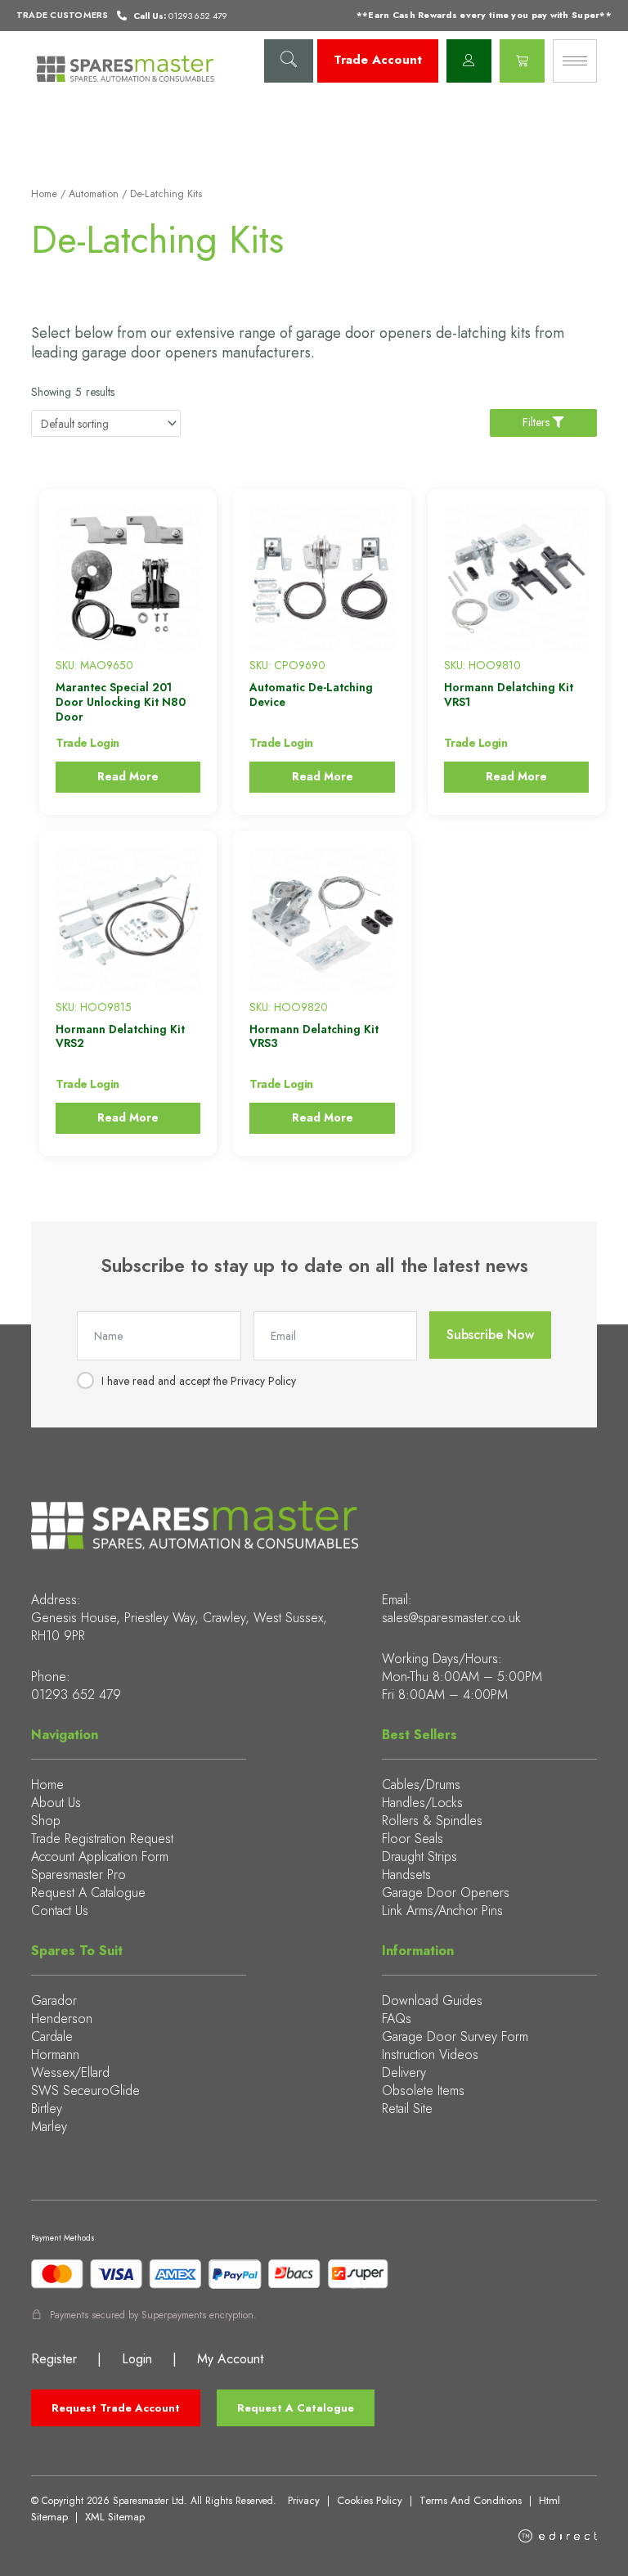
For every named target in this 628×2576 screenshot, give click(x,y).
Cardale (52, 2037)
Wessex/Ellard (70, 2072)
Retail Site (407, 2108)
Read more (128, 776)
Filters (538, 422)
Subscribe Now (490, 1335)
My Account (230, 2359)
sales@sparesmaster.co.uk (451, 1618)
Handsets (406, 1875)
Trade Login (87, 743)
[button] (289, 61)
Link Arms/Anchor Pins (442, 1911)
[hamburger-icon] (575, 61)
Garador (54, 2001)
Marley (49, 2126)
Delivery (404, 2072)
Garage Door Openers (446, 1893)
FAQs (397, 2019)
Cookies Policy (370, 2500)
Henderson (62, 2019)
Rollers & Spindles (432, 1821)
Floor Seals (413, 1839)
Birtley (47, 2108)
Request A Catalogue (88, 1893)
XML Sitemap (115, 2517)
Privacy (304, 2500)
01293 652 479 (76, 1695)
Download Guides (432, 2001)
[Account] (469, 61)
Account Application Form (100, 1857)
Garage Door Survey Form (455, 2037)
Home (44, 194)
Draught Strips (419, 1857)
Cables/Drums (421, 1785)
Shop (46, 1821)
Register (54, 2359)
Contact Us (60, 1911)
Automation (94, 194)
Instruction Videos (430, 2055)
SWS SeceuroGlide (85, 2090)
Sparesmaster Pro (78, 1875)
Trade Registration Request (102, 1839)
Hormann (55, 2055)
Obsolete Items (423, 2090)
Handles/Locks (422, 1803)
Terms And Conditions (471, 2500)
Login (137, 2359)
